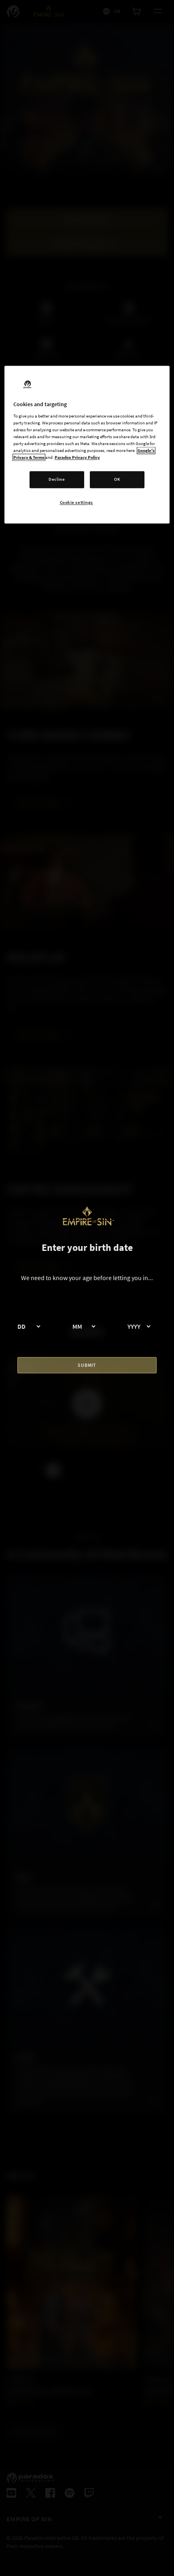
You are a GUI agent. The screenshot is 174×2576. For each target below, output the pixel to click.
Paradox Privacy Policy (77, 458)
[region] (87, 445)
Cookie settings (77, 503)
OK (117, 480)
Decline (57, 480)
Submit (87, 1365)
